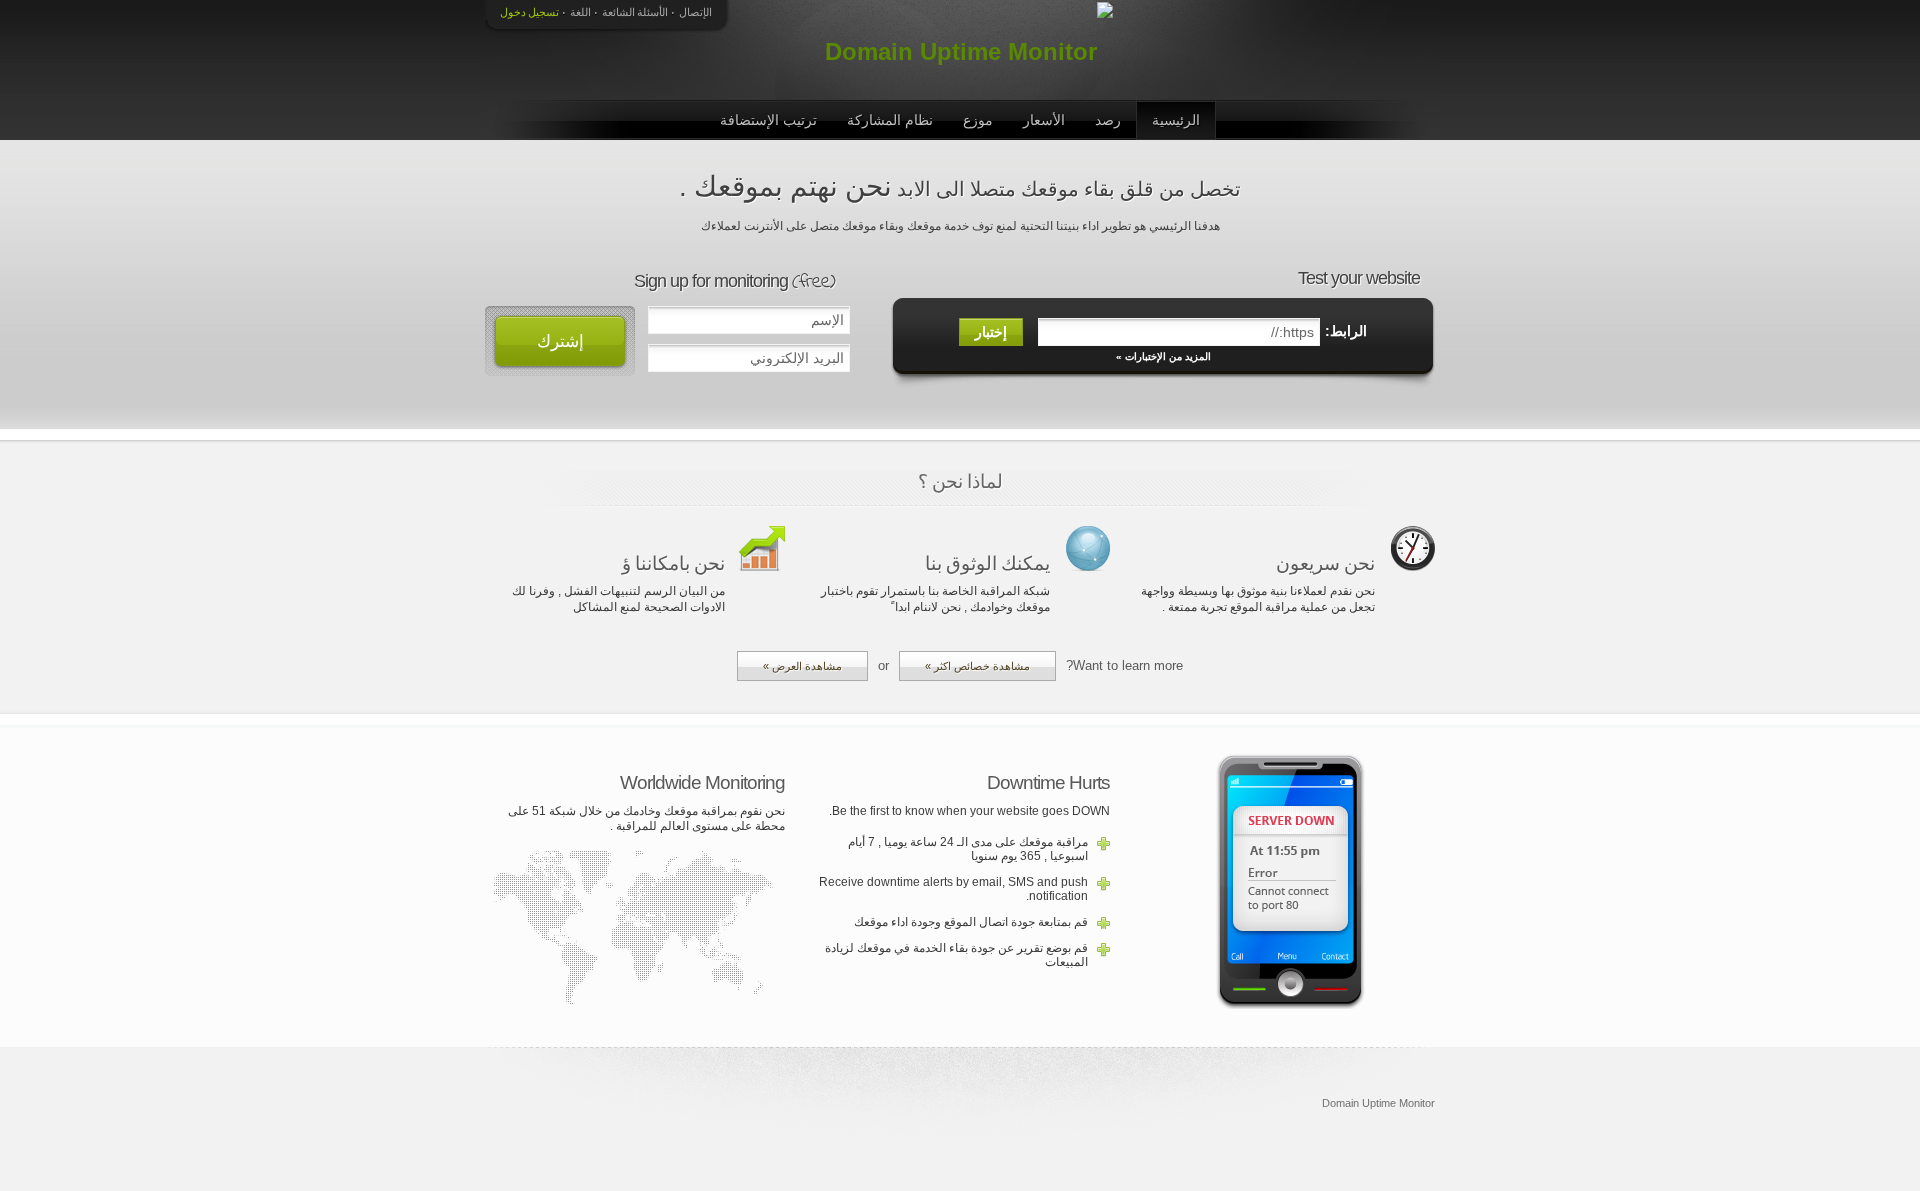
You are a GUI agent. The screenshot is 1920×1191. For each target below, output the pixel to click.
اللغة (580, 12)
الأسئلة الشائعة (635, 12)
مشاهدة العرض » (802, 666)
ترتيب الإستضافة (768, 120)
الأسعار (1044, 120)
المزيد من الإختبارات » (1163, 356)
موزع (978, 120)
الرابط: (1346, 331)
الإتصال (695, 12)
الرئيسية (1176, 120)
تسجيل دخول (529, 12)
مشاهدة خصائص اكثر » (977, 666)
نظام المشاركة (890, 120)
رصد (1108, 120)
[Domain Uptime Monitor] (965, 50)
